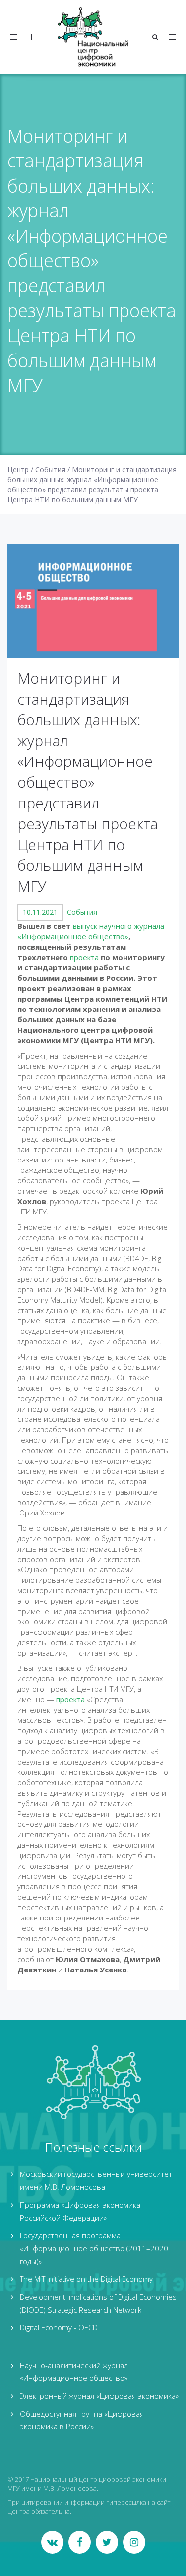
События (82, 912)
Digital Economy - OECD (59, 2327)
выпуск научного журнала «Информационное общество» (91, 931)
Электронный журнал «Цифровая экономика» (99, 2396)
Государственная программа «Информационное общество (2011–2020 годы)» (94, 2248)
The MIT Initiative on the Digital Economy (86, 2279)
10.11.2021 (40, 912)
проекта (84, 957)
